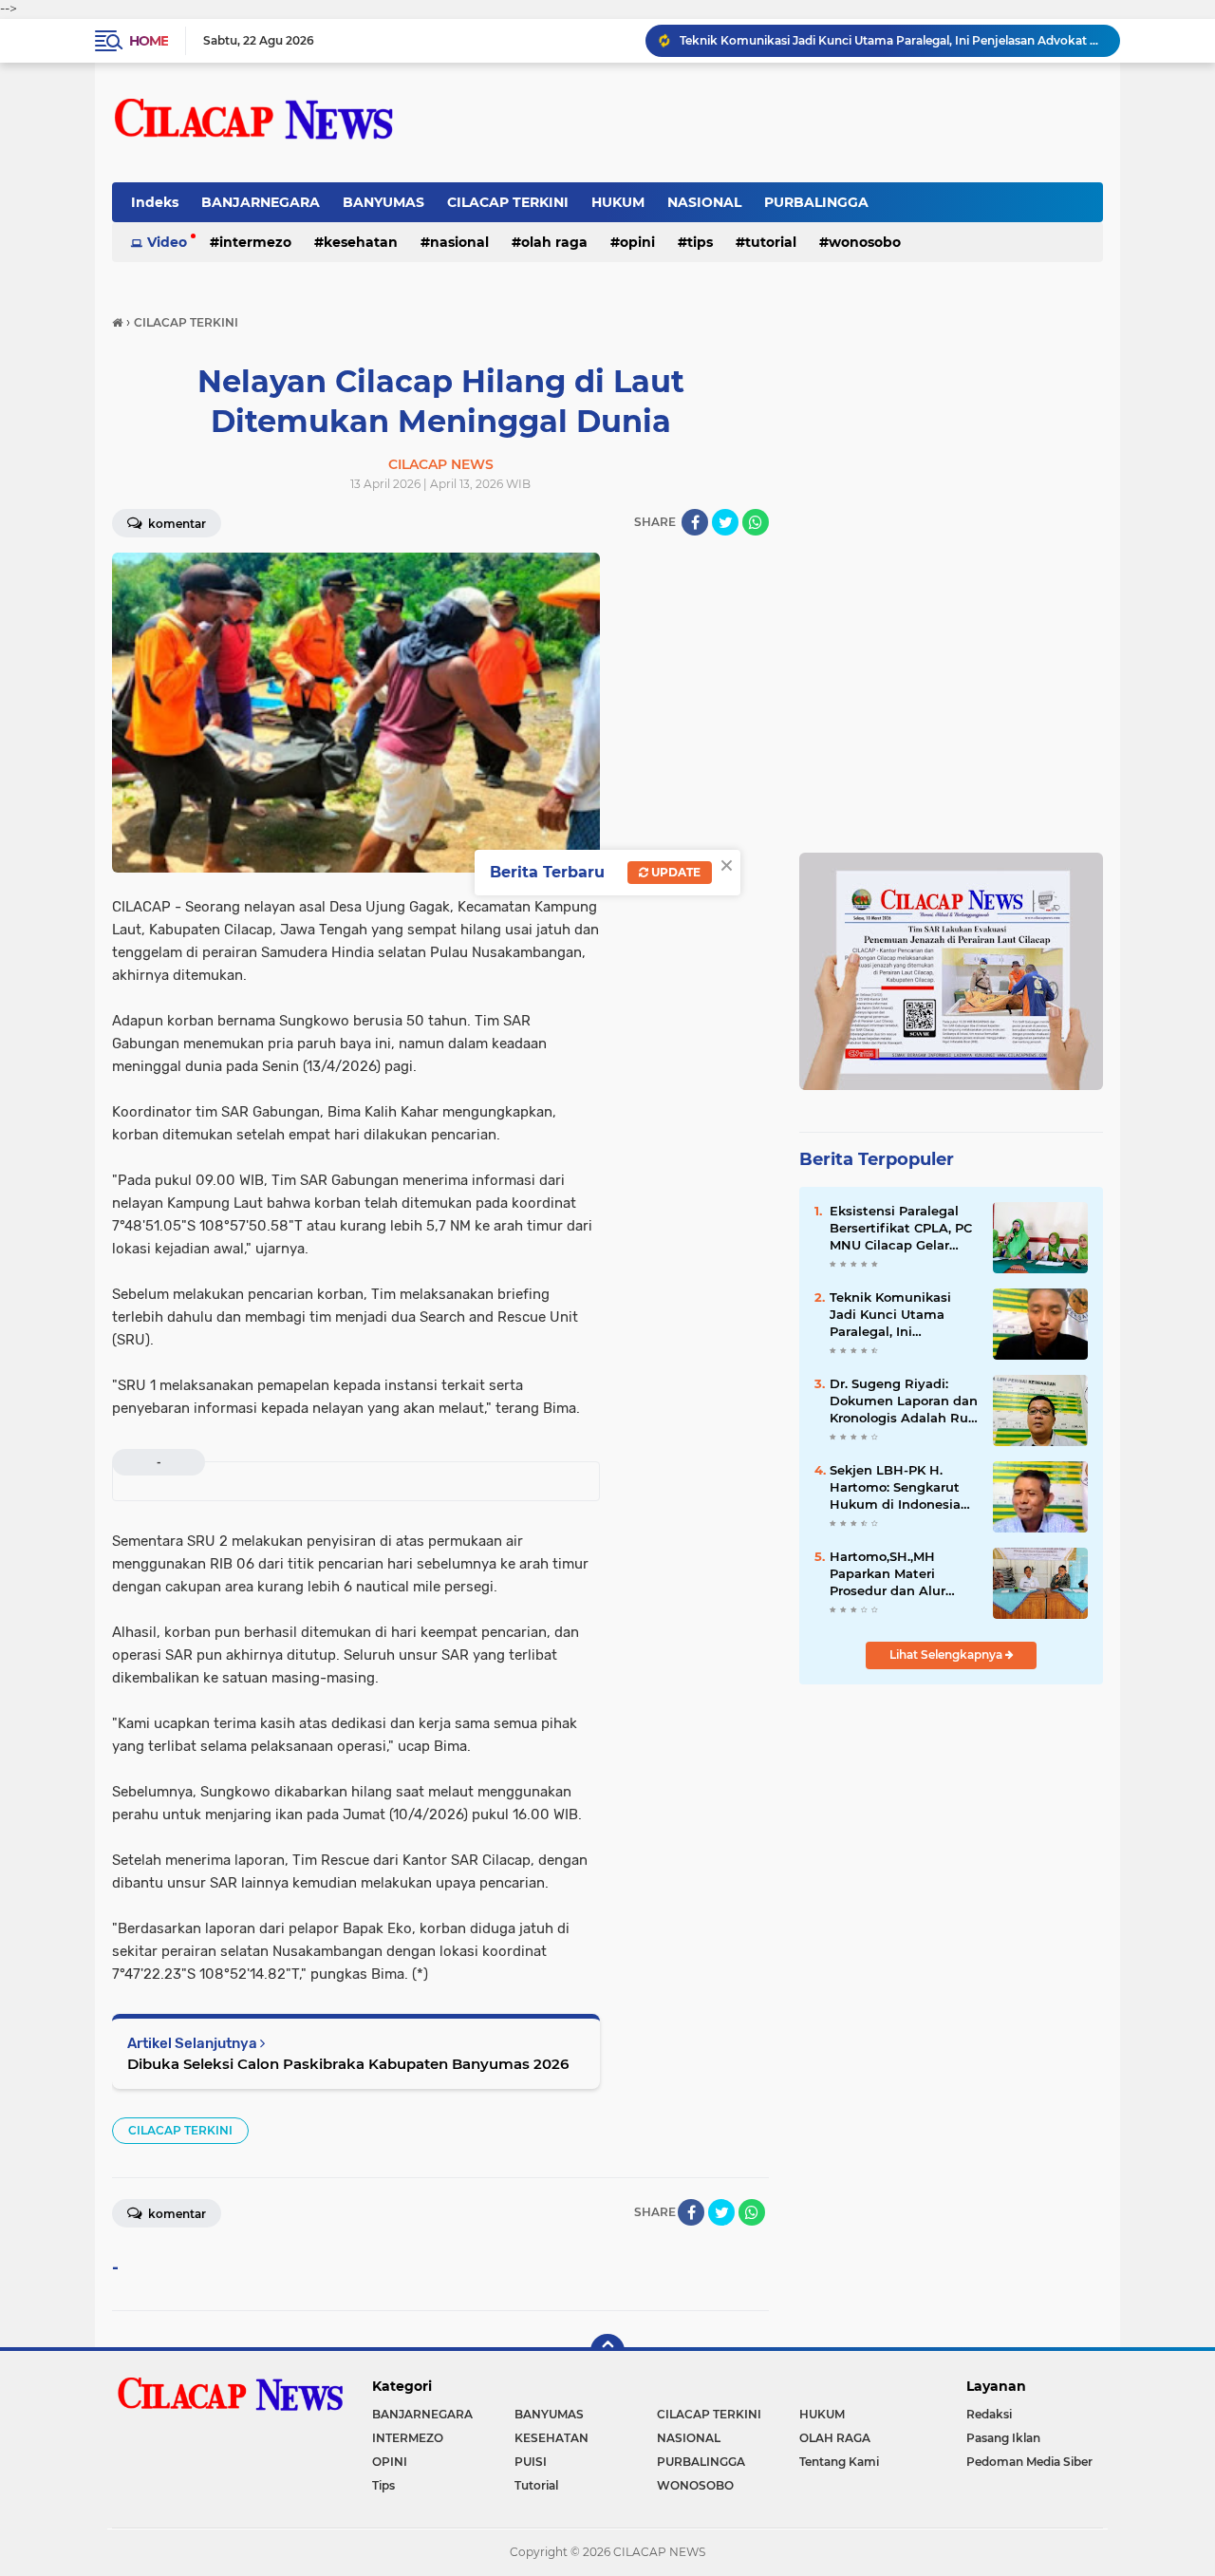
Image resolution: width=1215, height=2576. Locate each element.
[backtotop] (607, 2351)
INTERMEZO (255, 242)
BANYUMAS (383, 202)
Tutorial (771, 242)
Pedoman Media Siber (1029, 2462)
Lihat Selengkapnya (947, 1655)
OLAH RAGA (554, 242)
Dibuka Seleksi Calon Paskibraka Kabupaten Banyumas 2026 (348, 2064)
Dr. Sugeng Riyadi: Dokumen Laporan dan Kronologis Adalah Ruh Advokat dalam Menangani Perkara (904, 1401)
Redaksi (989, 2414)
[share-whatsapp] (756, 522)
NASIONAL (704, 202)
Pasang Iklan (1003, 2438)
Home (149, 41)
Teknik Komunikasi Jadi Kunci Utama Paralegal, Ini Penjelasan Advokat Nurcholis (891, 40)
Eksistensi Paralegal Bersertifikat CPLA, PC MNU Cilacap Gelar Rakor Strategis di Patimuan (901, 1229)
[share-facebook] (695, 522)
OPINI (637, 242)
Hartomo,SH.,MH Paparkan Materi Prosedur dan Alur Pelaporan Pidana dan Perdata (900, 1574)
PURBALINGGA (816, 202)
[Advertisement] (951, 433)
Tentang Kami (839, 2462)
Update (674, 872)
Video (167, 242)
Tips (700, 242)
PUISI (531, 2462)
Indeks (155, 202)
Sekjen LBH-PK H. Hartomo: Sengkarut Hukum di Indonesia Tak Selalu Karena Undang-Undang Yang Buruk (901, 1488)
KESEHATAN (361, 242)
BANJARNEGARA (261, 202)
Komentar (176, 524)
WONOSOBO (865, 242)
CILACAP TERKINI (508, 202)
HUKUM (618, 202)
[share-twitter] (725, 522)
